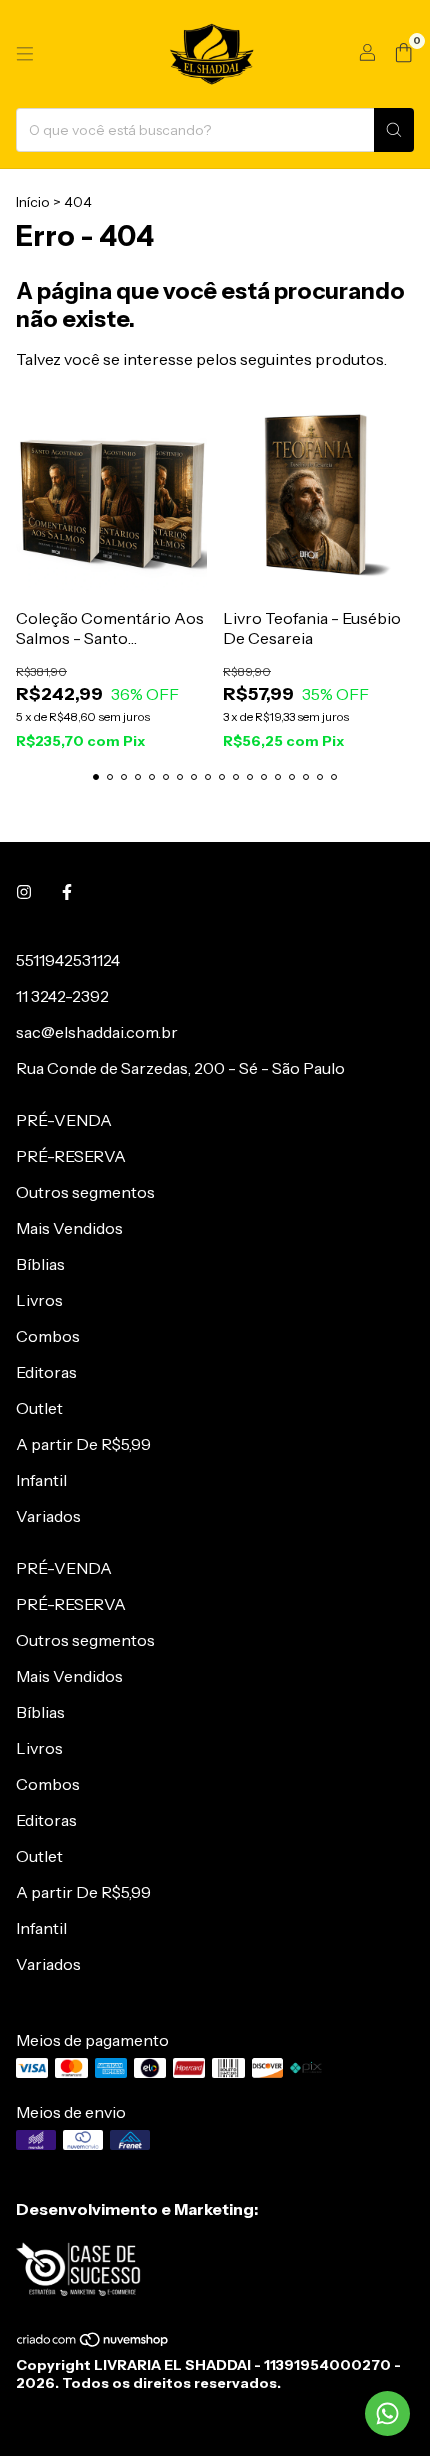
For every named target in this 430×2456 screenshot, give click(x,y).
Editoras (46, 1372)
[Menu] (25, 54)
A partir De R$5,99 (83, 1444)
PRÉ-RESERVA (71, 1156)
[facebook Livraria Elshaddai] (67, 892)
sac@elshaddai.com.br (97, 1032)
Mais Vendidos (69, 1228)
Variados (48, 1516)
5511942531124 (68, 960)
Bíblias (40, 1264)
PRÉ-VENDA (64, 1120)
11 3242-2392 (62, 996)
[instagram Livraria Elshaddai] (24, 892)
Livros (39, 1300)
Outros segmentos (85, 1192)
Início (33, 202)
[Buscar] (394, 130)
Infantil (41, 1480)
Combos (48, 1336)
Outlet (39, 1408)
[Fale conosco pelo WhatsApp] (387, 2413)
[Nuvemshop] (93, 2343)
